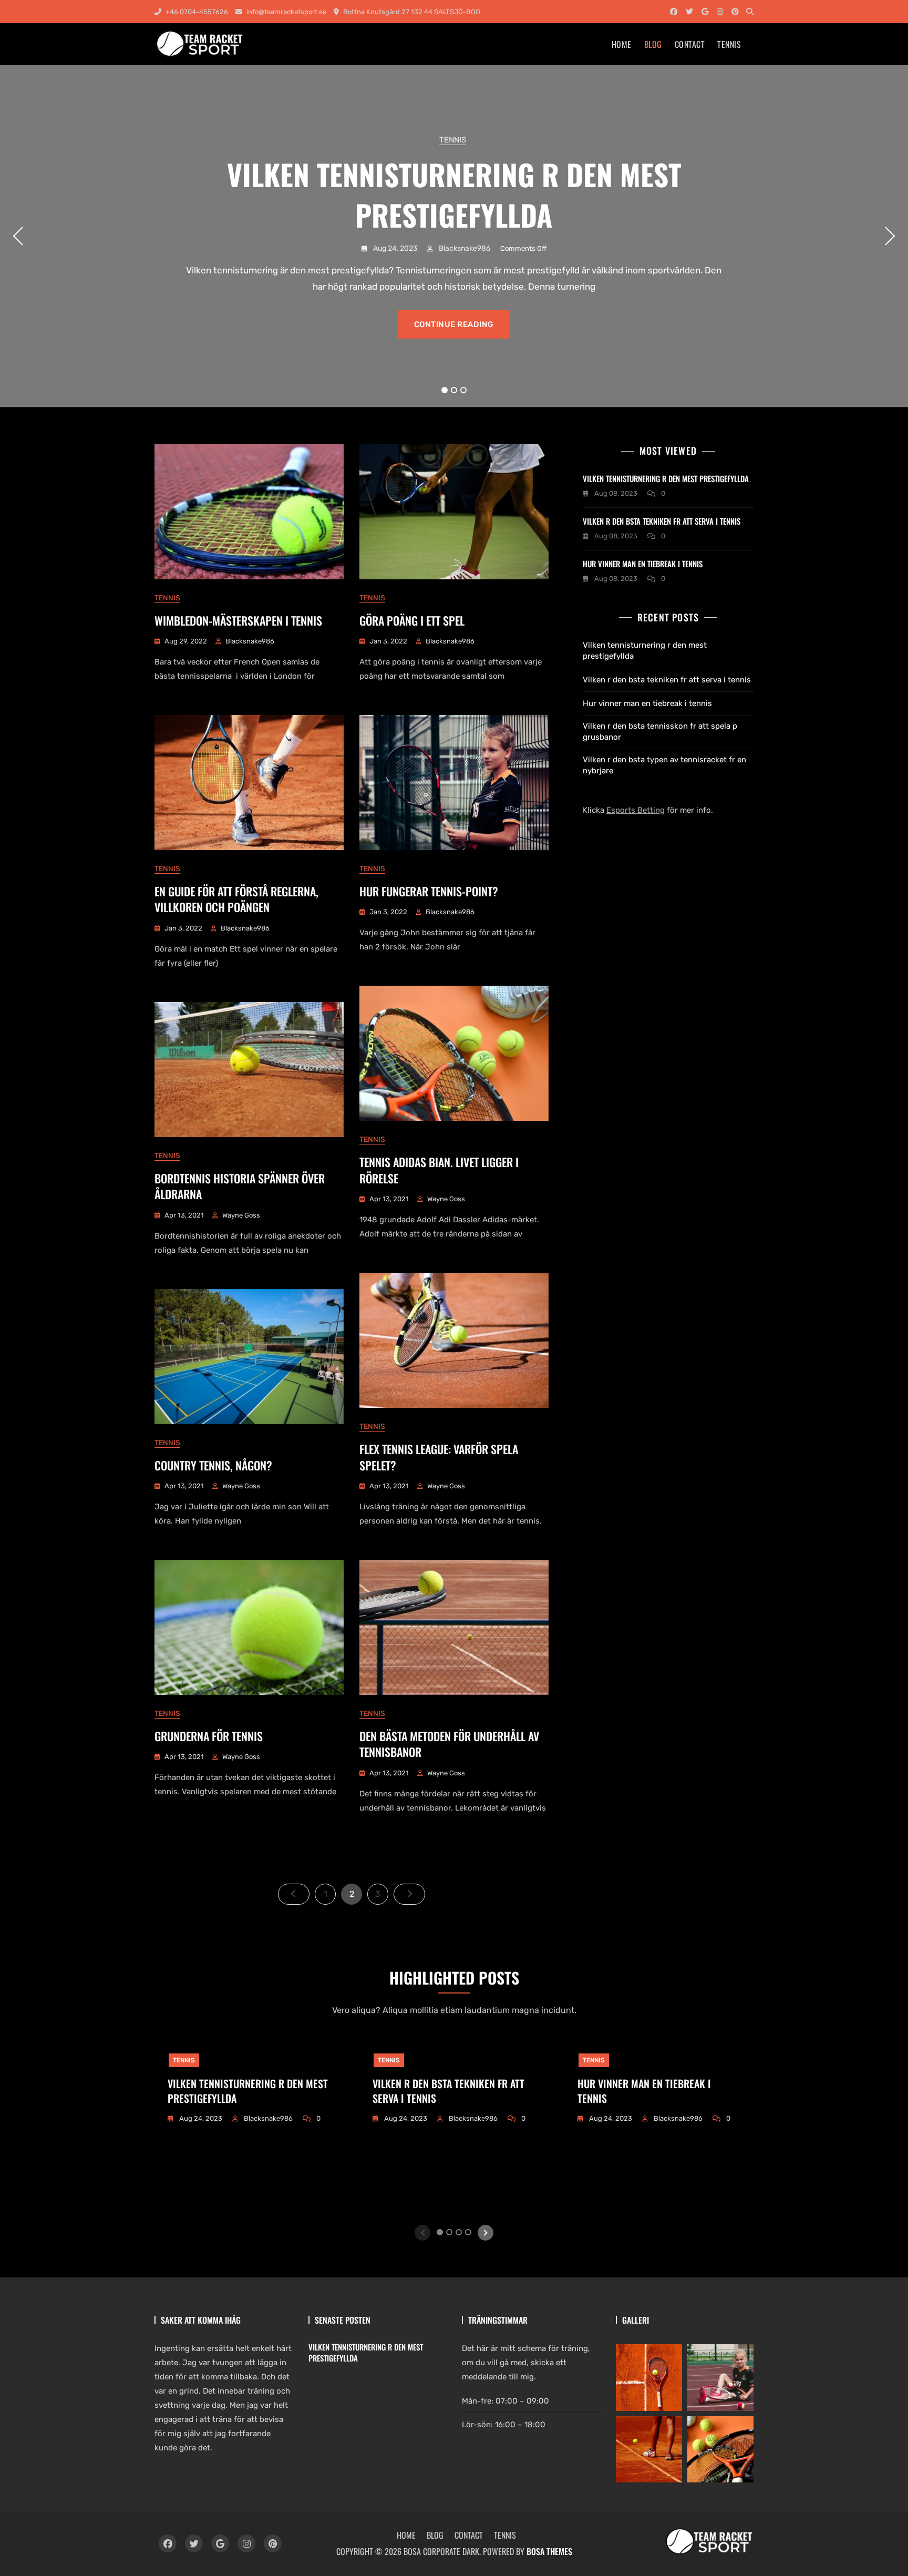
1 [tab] (445, 390)
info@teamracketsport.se (286, 12)
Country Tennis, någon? (213, 1465)
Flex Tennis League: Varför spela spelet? (439, 1457)
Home (622, 44)
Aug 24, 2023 (394, 248)
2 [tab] (454, 390)
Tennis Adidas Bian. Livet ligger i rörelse (439, 1170)
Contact (690, 44)
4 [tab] (468, 2232)
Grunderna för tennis (209, 1736)
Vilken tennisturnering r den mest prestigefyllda (454, 194)
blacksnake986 (464, 248)
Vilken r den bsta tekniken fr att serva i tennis (662, 521)
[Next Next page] (409, 1894)
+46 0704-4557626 (196, 12)
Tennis (729, 44)
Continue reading (454, 324)
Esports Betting (636, 810)
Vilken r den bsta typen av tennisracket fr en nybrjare (664, 765)
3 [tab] (464, 390)
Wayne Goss (446, 1199)
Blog (653, 44)
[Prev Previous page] (294, 1894)
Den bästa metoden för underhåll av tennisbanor (449, 1744)
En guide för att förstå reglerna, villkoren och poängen (236, 899)
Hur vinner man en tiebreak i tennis (643, 564)
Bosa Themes (549, 2551)
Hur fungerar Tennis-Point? (429, 891)
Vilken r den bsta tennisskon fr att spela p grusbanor (660, 732)
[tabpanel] (454, 236)
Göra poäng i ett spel (412, 620)
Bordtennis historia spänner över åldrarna (240, 1186)
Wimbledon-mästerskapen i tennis (238, 620)
